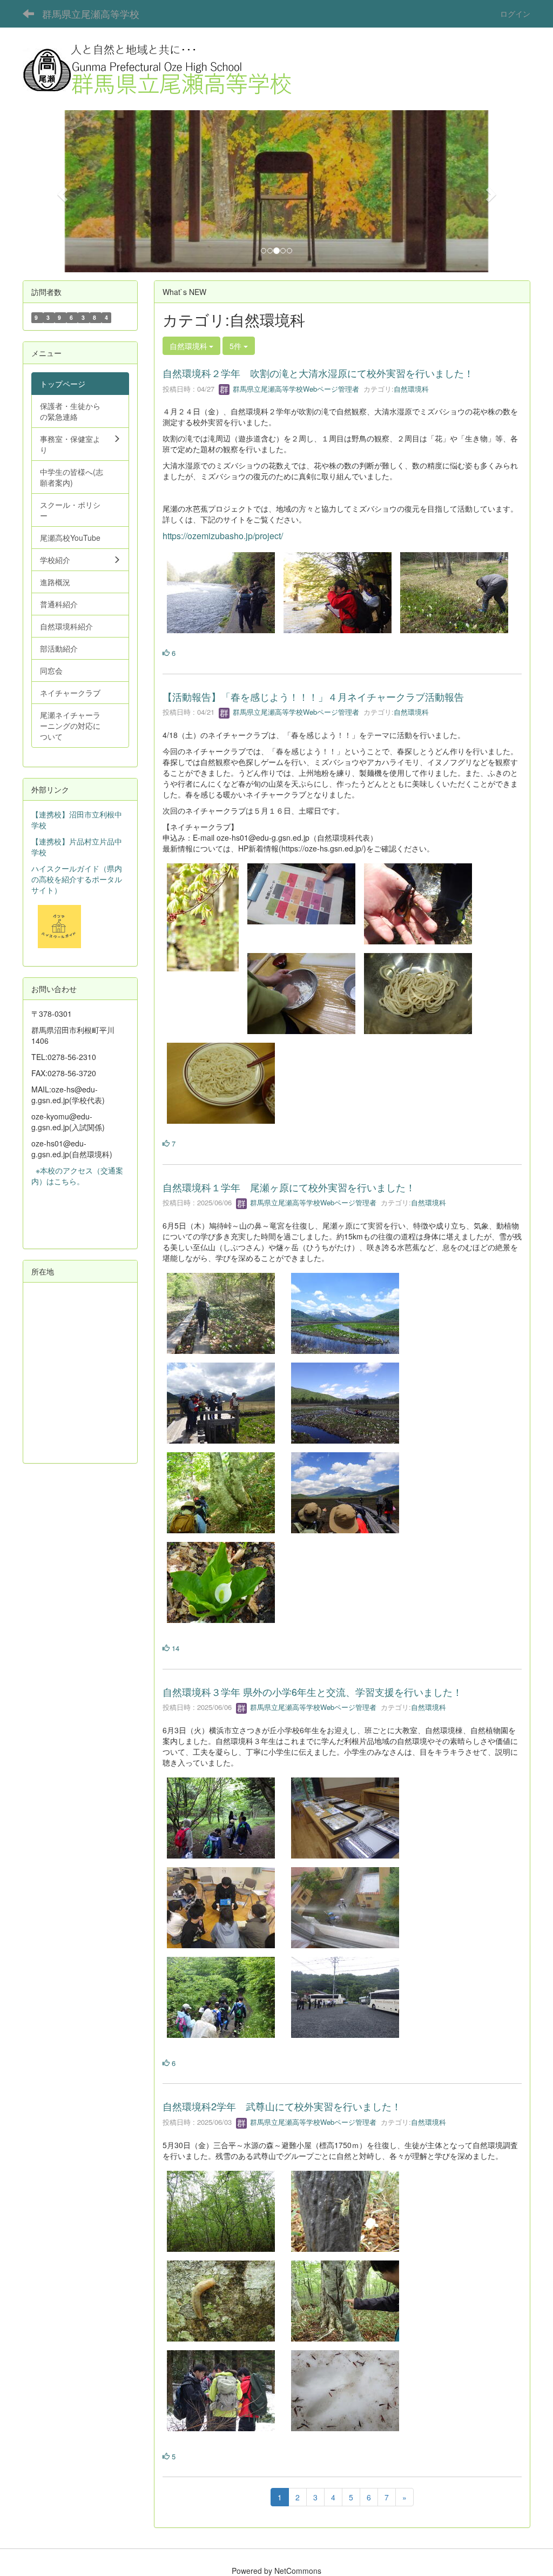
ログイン (515, 14)
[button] (61, 191)
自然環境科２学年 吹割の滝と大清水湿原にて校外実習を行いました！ (318, 373)
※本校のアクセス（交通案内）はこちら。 (77, 1176)
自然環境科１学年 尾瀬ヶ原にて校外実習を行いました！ (289, 1187)
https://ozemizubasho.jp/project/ (223, 536)
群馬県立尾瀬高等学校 (91, 14)
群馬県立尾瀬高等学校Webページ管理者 (295, 389)
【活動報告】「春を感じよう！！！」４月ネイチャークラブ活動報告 (313, 696)
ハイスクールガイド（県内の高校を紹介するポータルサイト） (77, 879)
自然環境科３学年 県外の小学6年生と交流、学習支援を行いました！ (312, 1692)
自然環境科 (411, 389)
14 (174, 1648)
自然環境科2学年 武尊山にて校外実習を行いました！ (282, 2106)
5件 (237, 346)
